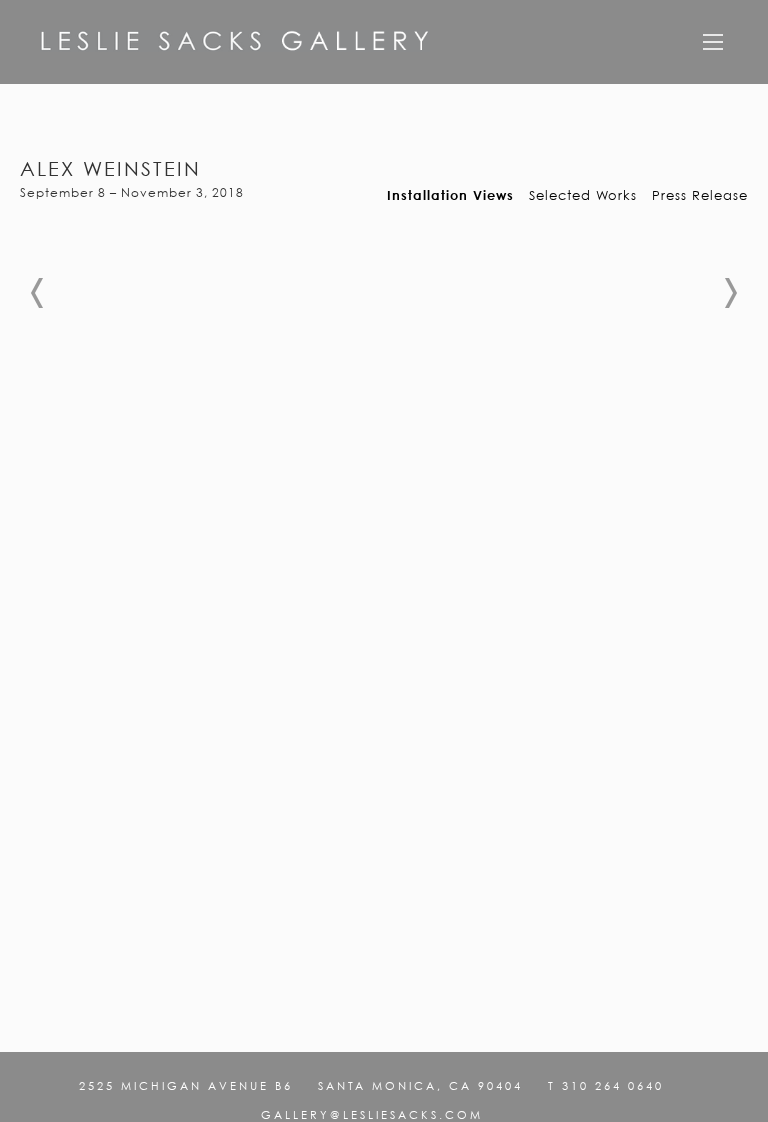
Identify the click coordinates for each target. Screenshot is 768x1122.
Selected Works (583, 195)
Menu (713, 49)
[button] (38, 293)
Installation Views (450, 195)
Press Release (700, 195)
